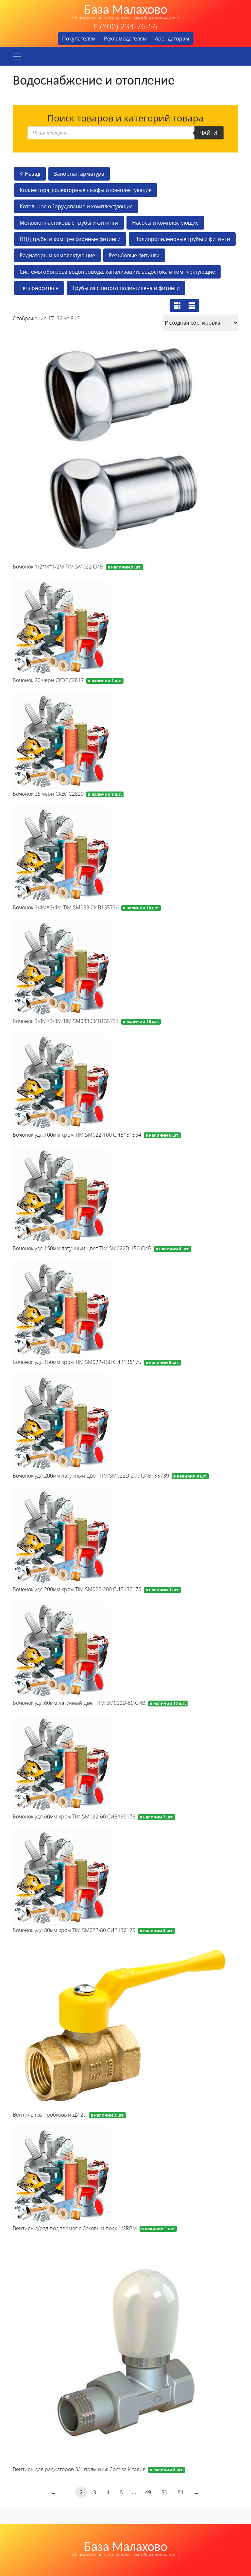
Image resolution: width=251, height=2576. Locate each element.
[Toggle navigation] (17, 56)
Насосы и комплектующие (165, 223)
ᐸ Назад (30, 174)
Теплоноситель (39, 288)
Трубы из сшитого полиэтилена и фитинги (126, 288)
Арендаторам (172, 39)
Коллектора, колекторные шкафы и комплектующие (86, 190)
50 (164, 2492)
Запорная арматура (79, 174)
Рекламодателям (125, 39)
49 (148, 2492)
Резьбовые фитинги (134, 255)
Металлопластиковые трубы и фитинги (69, 223)
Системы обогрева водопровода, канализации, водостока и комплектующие (117, 272)
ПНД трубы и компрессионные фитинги (70, 239)
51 (181, 2492)
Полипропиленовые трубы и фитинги (182, 239)
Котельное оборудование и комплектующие (76, 206)
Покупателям (79, 39)
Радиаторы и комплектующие (57, 255)
